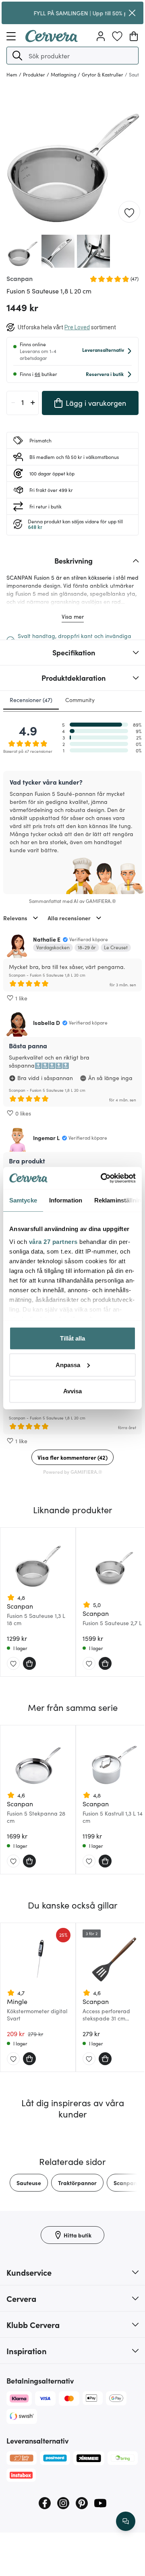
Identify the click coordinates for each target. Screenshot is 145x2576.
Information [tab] (66, 1200)
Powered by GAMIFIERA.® (73, 1472)
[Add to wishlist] (129, 212)
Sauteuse (29, 2183)
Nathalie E (47, 939)
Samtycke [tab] (23, 1200)
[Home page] (52, 39)
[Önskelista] (117, 36)
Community (80, 700)
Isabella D (47, 1023)
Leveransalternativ (103, 350)
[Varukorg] (134, 36)
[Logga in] (101, 36)
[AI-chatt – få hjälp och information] (126, 2521)
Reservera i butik (105, 374)
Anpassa (68, 1364)
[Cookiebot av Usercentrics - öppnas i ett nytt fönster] (102, 1178)
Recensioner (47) (31, 700)
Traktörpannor (77, 2183)
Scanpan (125, 2183)
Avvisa (72, 1391)
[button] (17, 56)
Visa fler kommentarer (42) (72, 1457)
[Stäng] (132, 13)
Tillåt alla (72, 1338)
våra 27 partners (53, 1241)
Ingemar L (46, 1138)
